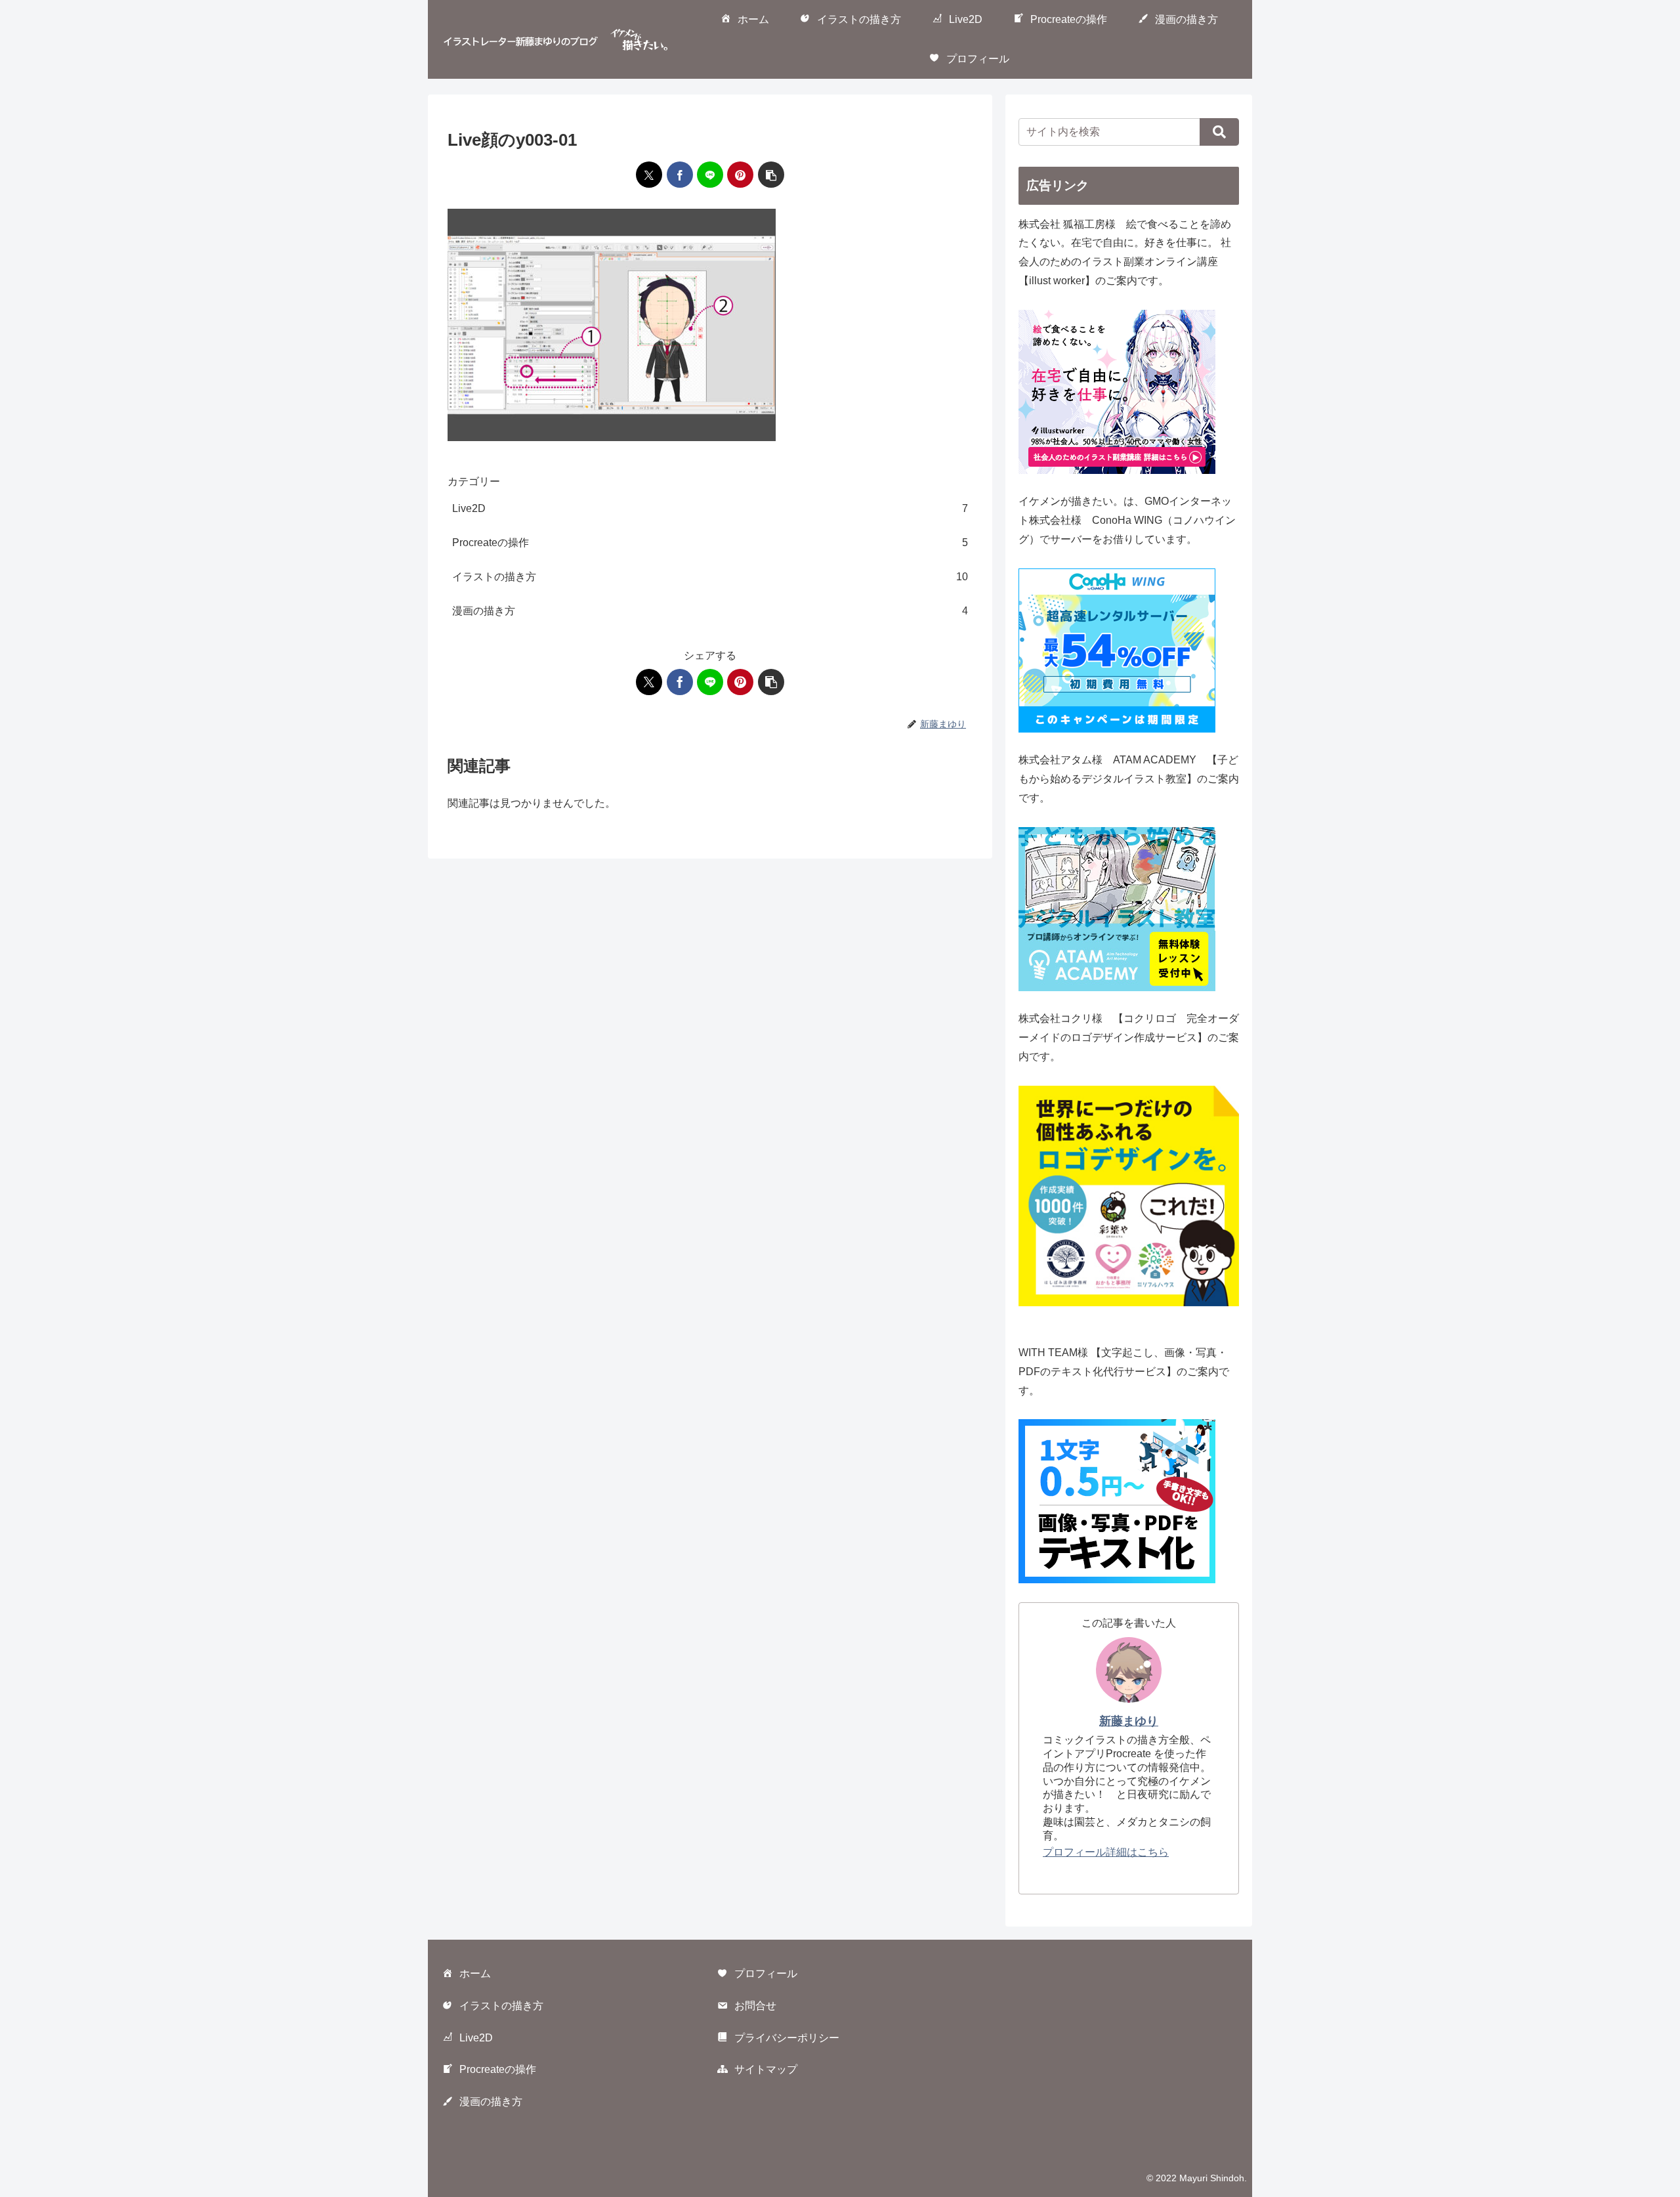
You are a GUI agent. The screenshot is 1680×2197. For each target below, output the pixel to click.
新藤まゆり (1129, 1721)
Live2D (476, 2038)
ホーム (475, 1973)
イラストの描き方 (501, 2006)
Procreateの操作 (498, 2069)
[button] (771, 175)
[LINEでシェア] (710, 175)
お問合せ (755, 2006)
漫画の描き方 (491, 2101)
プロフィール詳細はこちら (1106, 1852)
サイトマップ (766, 2069)
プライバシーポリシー (787, 2038)
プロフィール (766, 1973)
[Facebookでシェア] (680, 175)
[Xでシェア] (649, 175)
